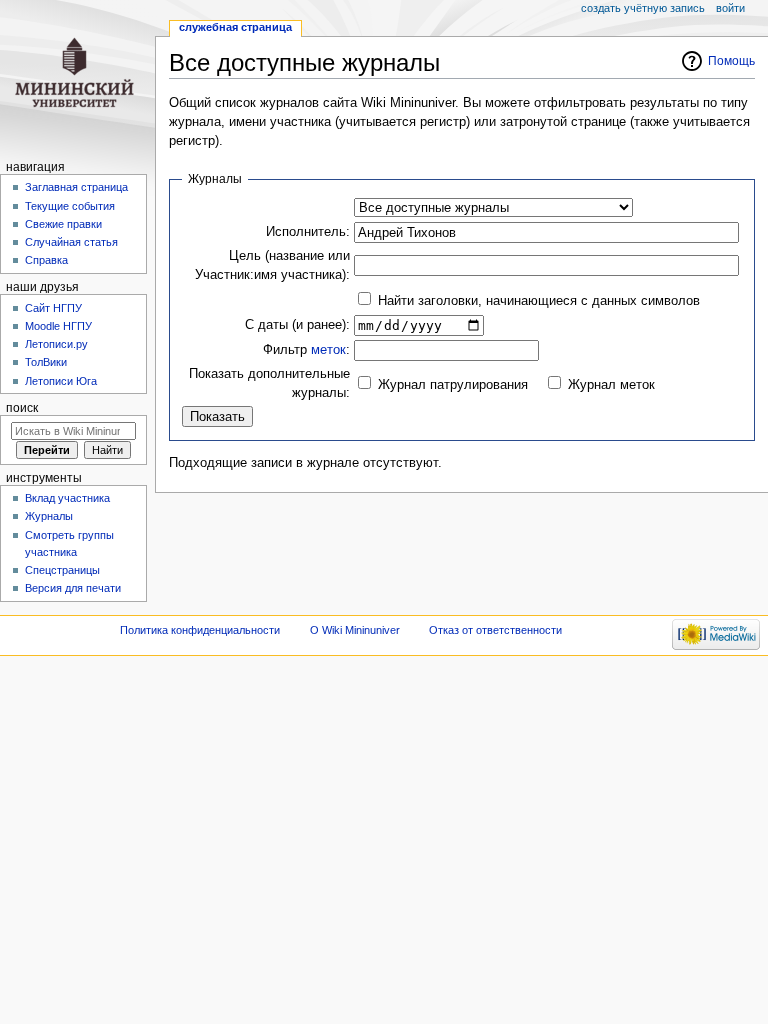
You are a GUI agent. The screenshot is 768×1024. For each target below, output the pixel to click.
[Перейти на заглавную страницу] (77, 77)
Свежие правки (63, 224)
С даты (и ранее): (297, 325)
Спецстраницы (62, 570)
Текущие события (70, 206)
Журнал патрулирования (453, 385)
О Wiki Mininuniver (355, 630)
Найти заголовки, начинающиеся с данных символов (539, 301)
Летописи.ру (56, 344)
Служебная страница (235, 27)
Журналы (49, 516)
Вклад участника (67, 498)
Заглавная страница (76, 187)
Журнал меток (611, 385)
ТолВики (46, 362)
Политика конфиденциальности (200, 630)
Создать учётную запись (643, 8)
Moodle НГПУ (58, 326)
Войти (730, 8)
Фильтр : (306, 350)
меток (328, 350)
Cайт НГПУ (53, 308)
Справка (46, 260)
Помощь (731, 61)
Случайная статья (71, 242)
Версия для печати (73, 588)
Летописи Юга (61, 381)
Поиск (22, 408)
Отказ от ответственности (495, 630)
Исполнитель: (308, 232)
